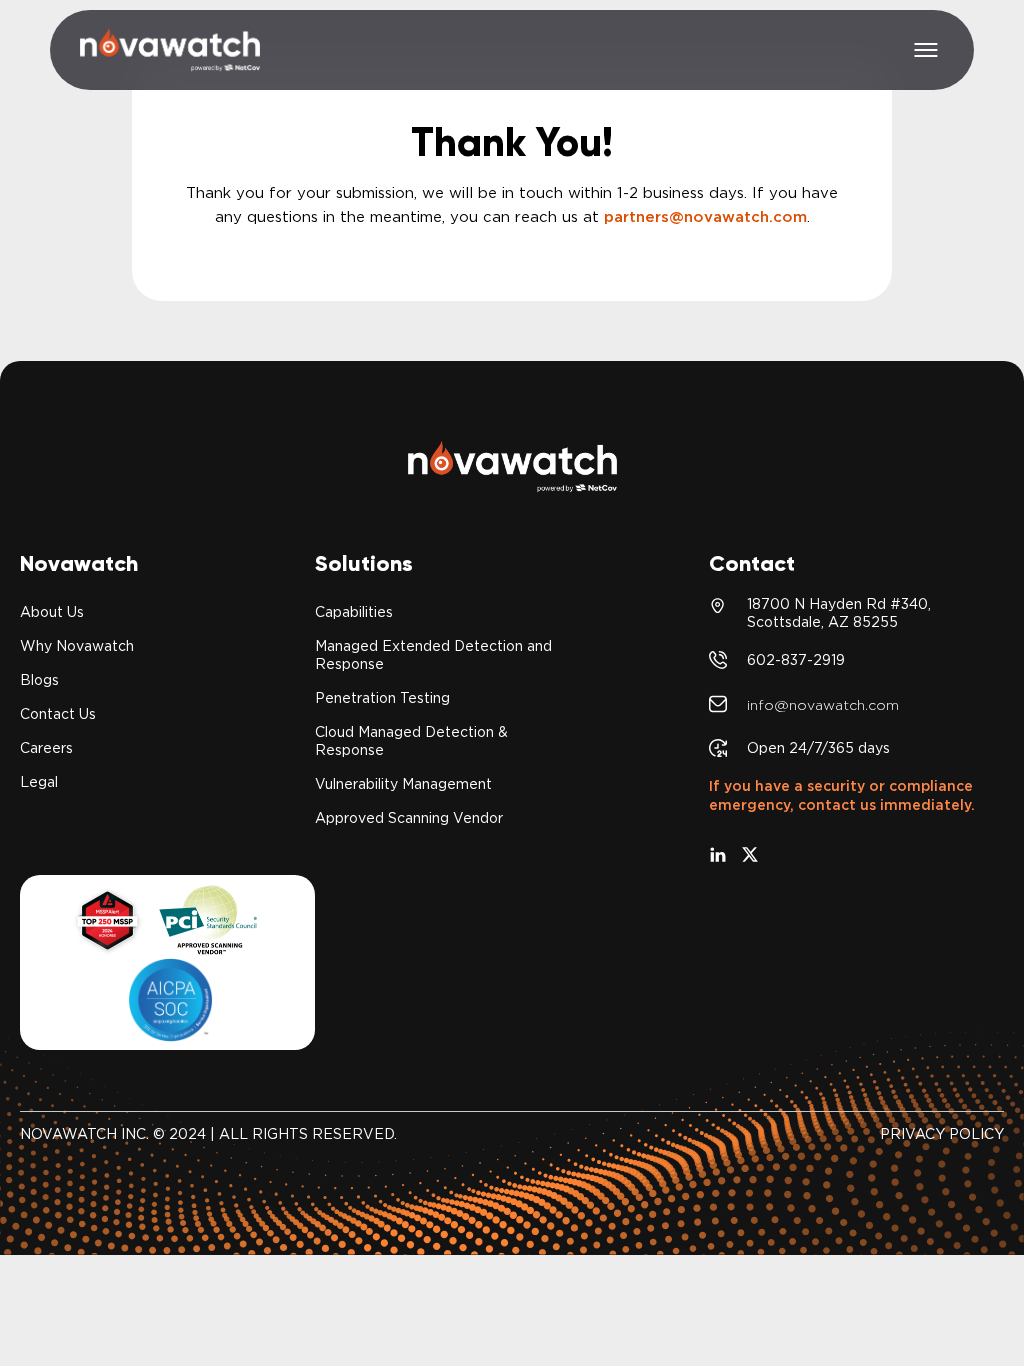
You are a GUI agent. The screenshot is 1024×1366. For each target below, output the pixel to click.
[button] (926, 50)
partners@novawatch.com (705, 217)
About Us (52, 612)
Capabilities (354, 612)
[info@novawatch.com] (718, 704)
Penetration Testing (382, 698)
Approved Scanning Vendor (409, 818)
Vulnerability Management (403, 784)
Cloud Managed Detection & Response (411, 741)
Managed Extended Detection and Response (433, 655)
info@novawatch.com (823, 705)
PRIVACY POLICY (942, 1134)
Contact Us (58, 714)
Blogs (39, 680)
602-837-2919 (796, 660)
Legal (39, 782)
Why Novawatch (77, 646)
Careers (46, 748)
